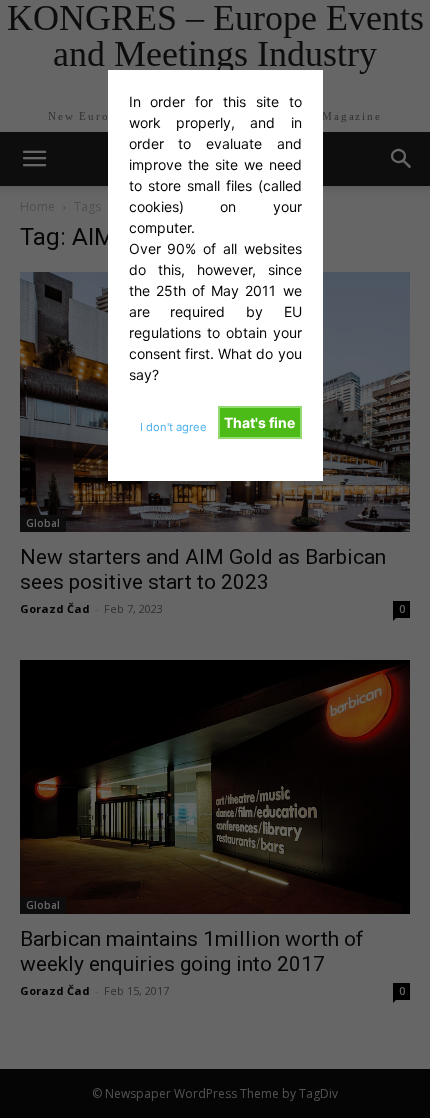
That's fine (259, 422)
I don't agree (173, 427)
